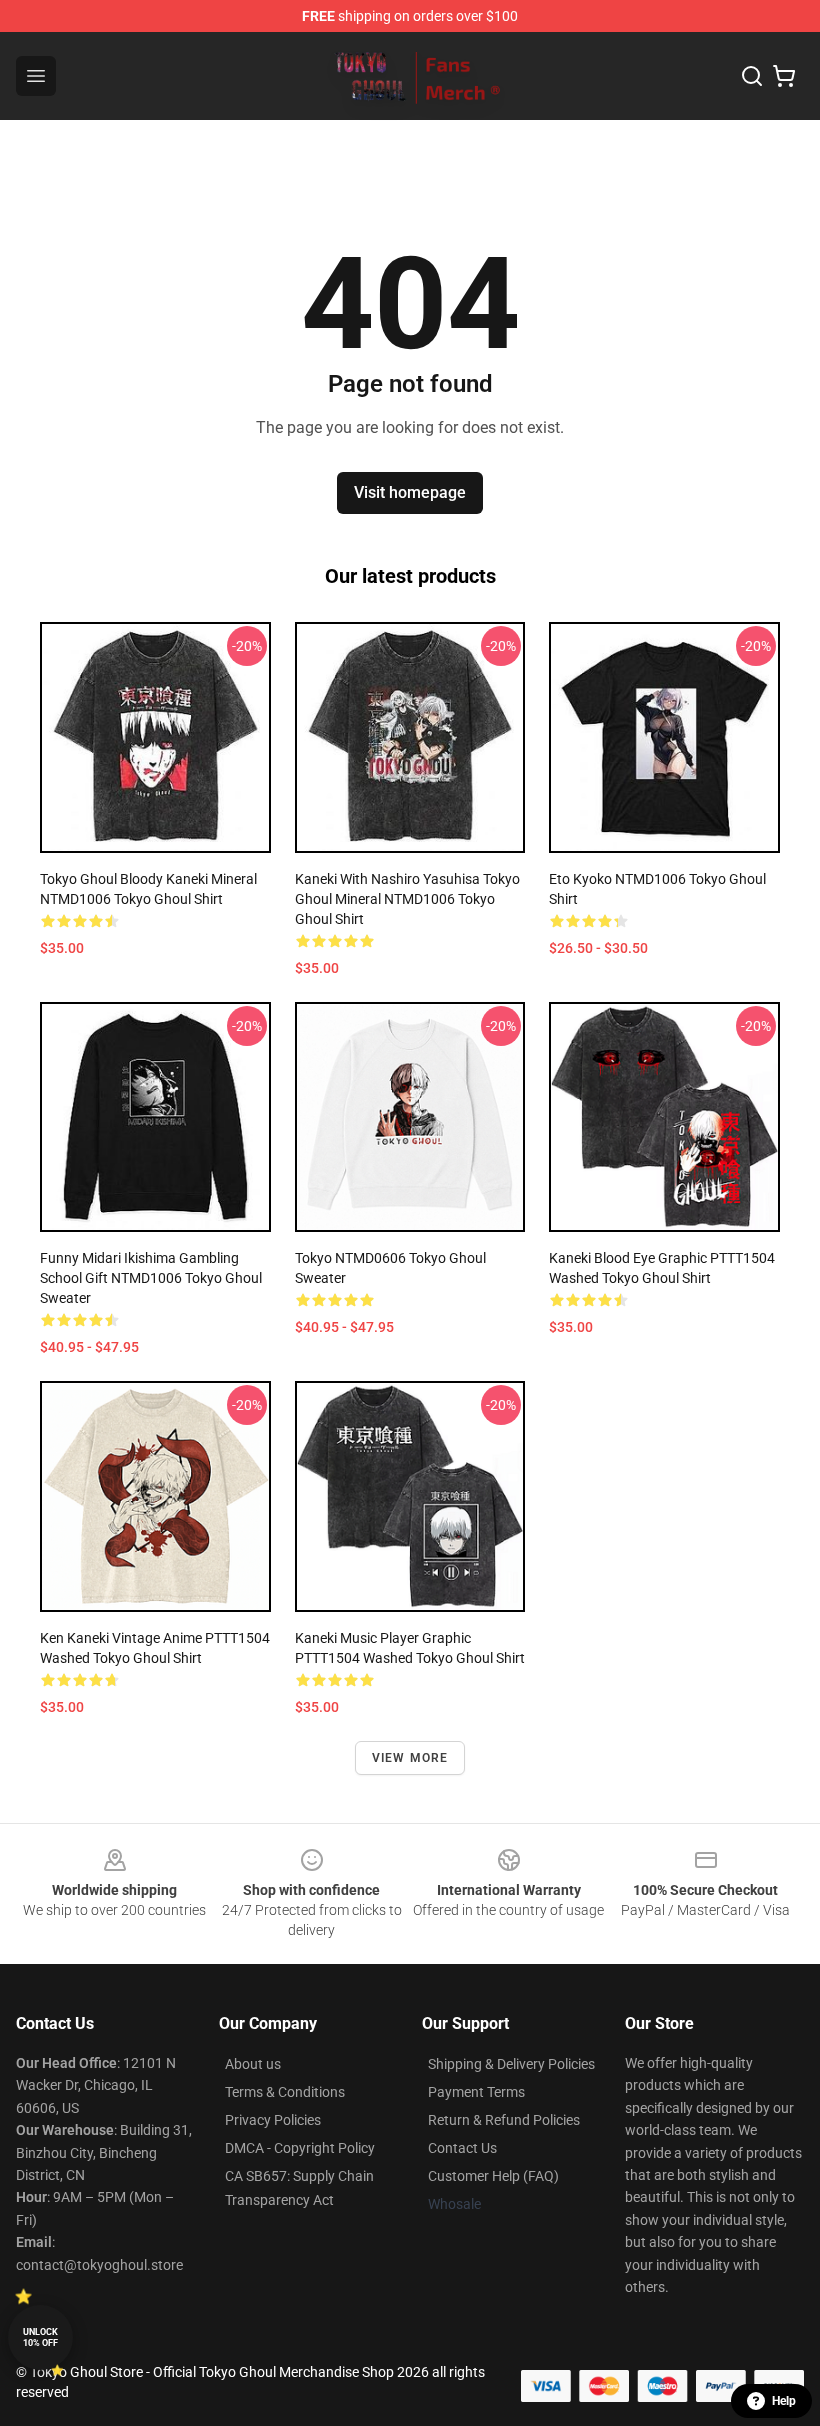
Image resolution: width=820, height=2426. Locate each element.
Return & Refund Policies (504, 2120)
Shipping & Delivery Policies (511, 2064)
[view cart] (784, 76)
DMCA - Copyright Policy (300, 2148)
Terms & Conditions (285, 2092)
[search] (752, 76)
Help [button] (784, 2401)
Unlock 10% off (40, 2337)
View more (410, 1758)
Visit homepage (410, 492)
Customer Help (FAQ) (493, 2176)
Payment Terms (476, 2092)
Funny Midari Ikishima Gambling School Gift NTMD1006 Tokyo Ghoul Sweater (151, 1278)
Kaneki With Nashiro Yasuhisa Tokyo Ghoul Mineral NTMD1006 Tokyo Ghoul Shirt (407, 899)
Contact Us (462, 2148)
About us (253, 2064)
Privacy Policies (273, 2120)
